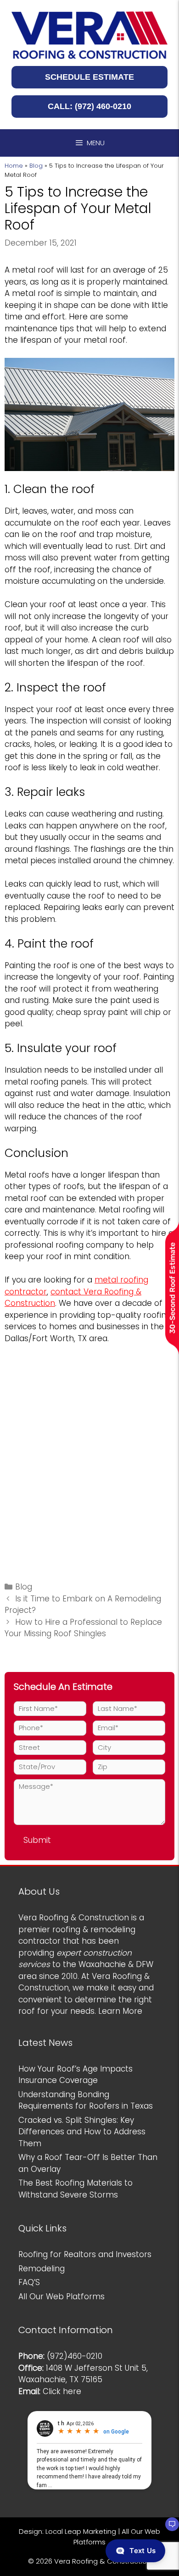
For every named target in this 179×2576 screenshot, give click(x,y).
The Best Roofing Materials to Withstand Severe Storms (76, 2189)
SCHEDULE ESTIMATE (89, 77)
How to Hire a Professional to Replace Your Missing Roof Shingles (83, 1628)
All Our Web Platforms (62, 2296)
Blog (36, 166)
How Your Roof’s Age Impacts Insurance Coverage (76, 2075)
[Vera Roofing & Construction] (89, 35)
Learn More (120, 2011)
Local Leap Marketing (81, 2531)
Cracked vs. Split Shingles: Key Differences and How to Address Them (82, 2132)
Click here (62, 2391)
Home (14, 166)
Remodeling (42, 2269)
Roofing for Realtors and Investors (85, 2254)
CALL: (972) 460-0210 (89, 106)
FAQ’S (29, 2282)
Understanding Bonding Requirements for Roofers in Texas (86, 2100)
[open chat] (168, 2528)
